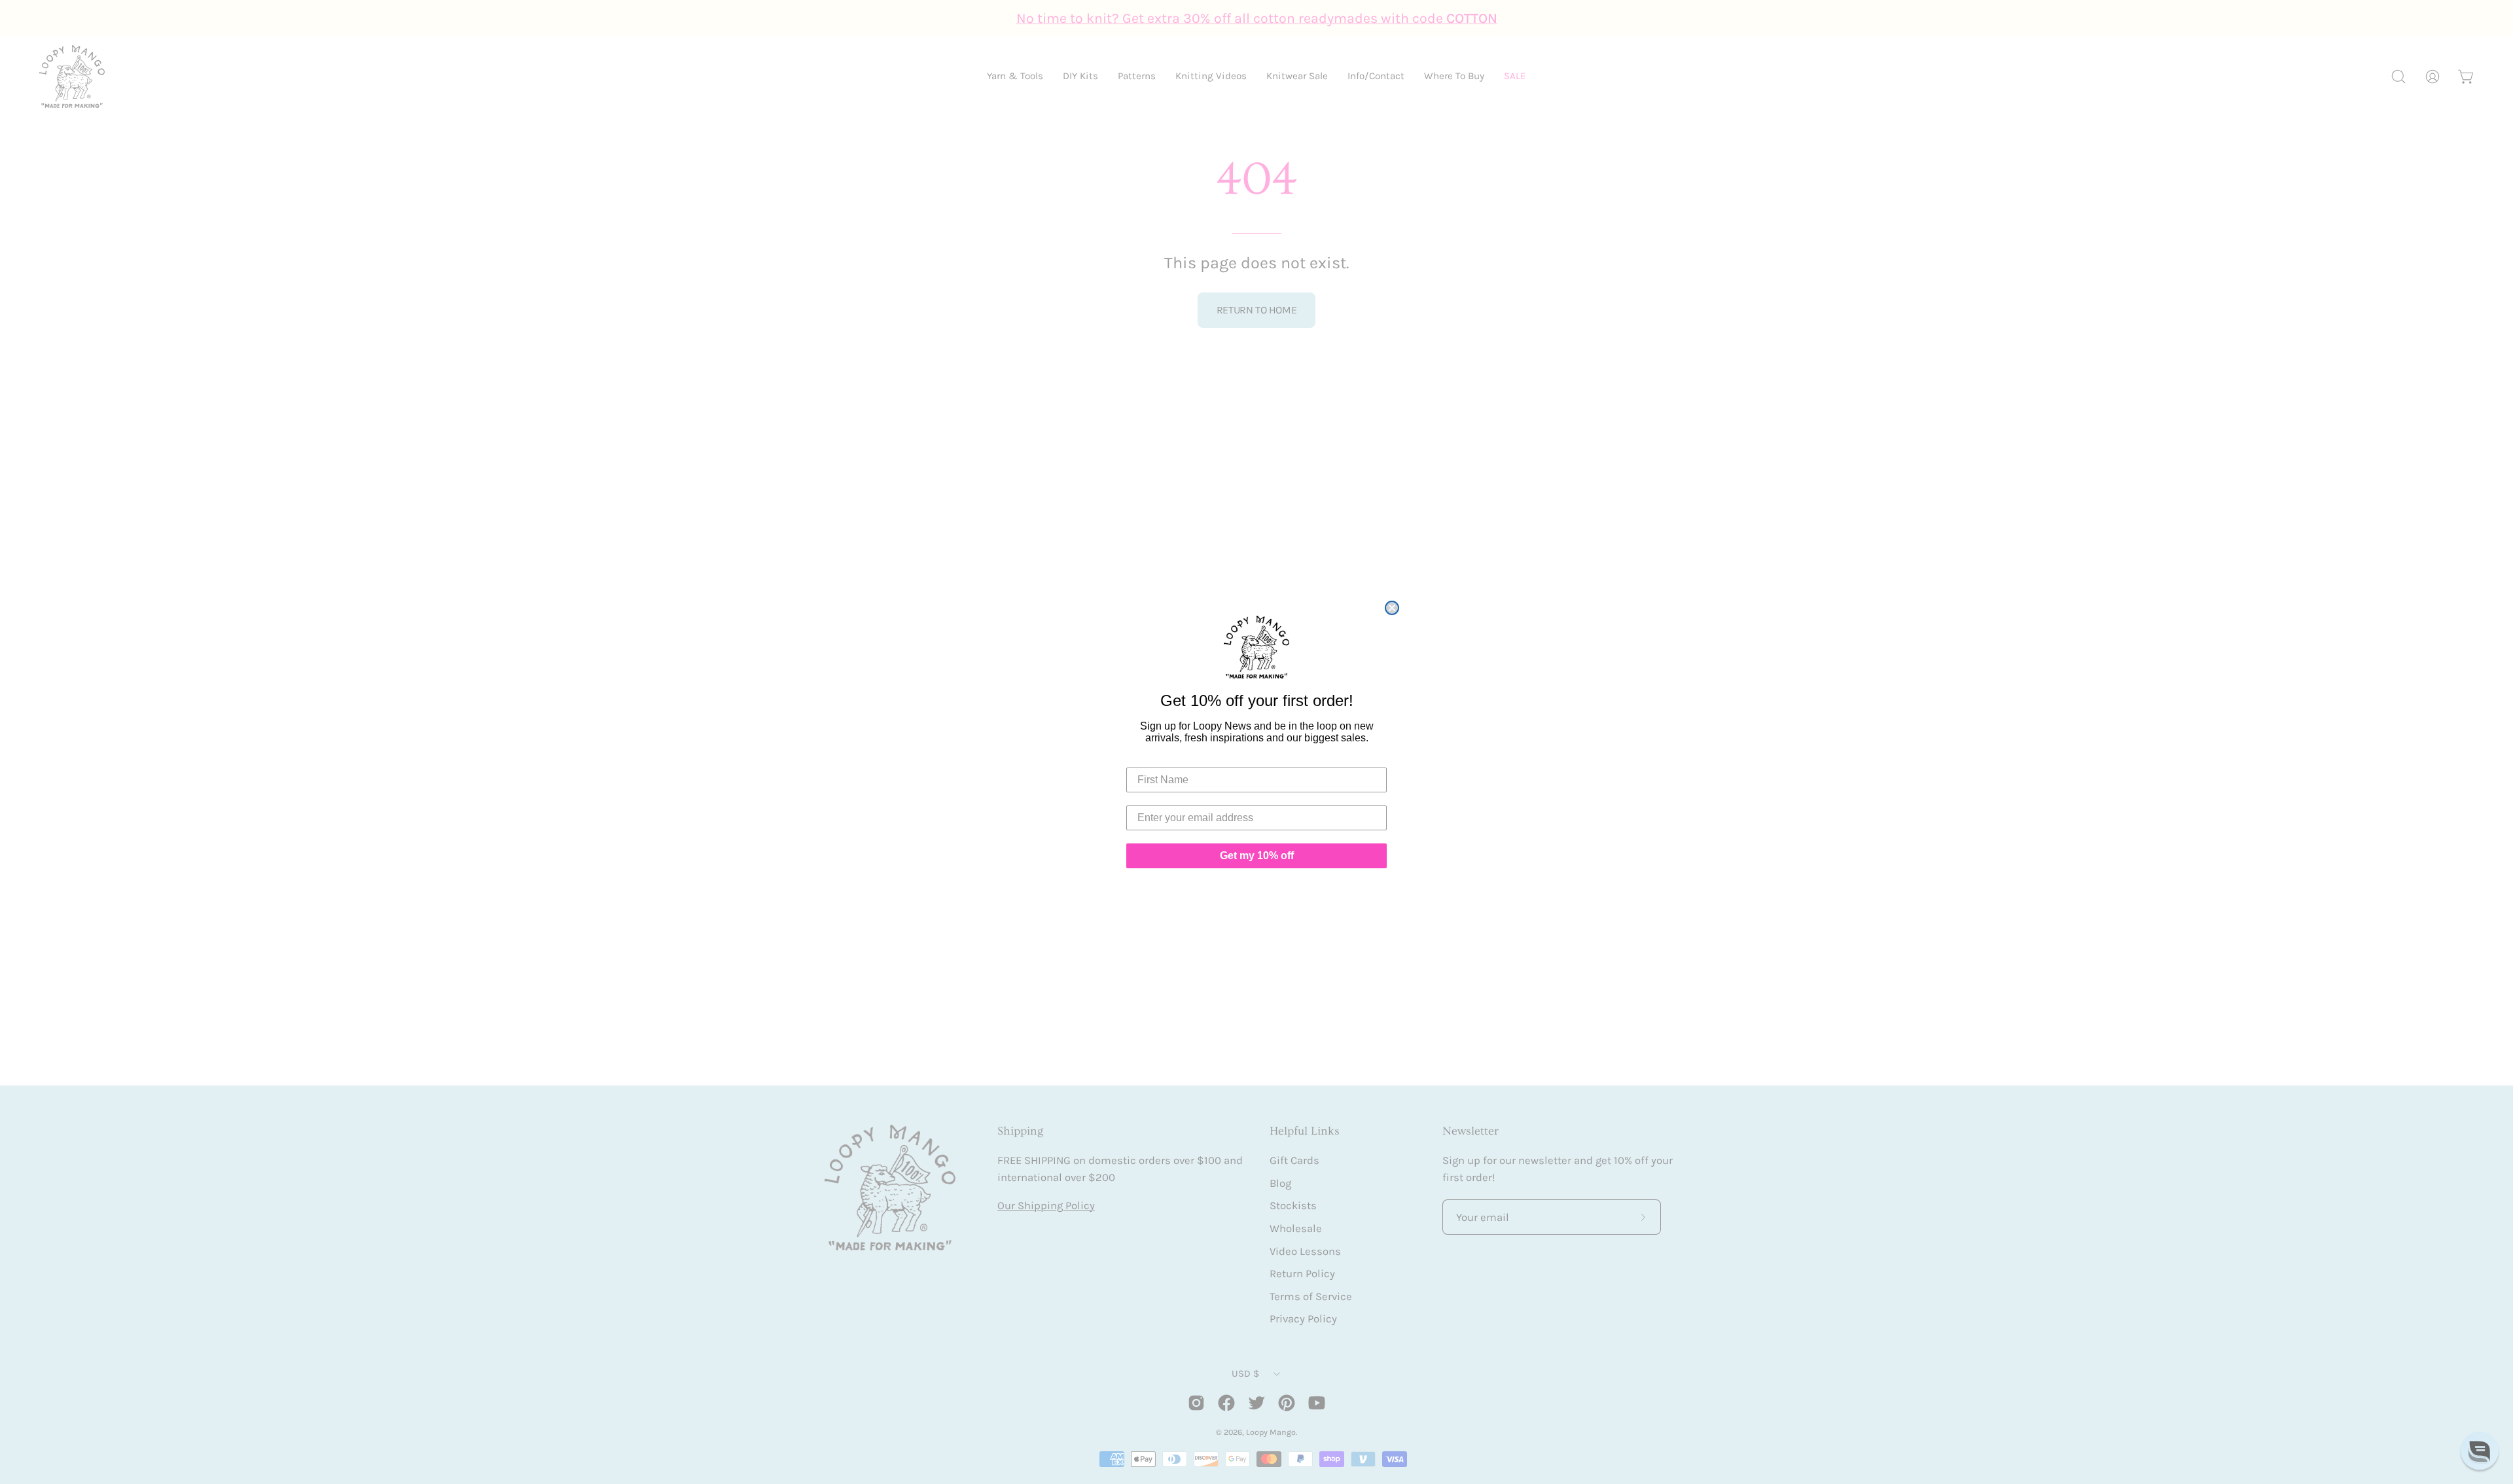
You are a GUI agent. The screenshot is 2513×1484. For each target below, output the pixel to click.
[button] (2480, 1451)
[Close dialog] (1392, 608)
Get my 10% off (1257, 856)
